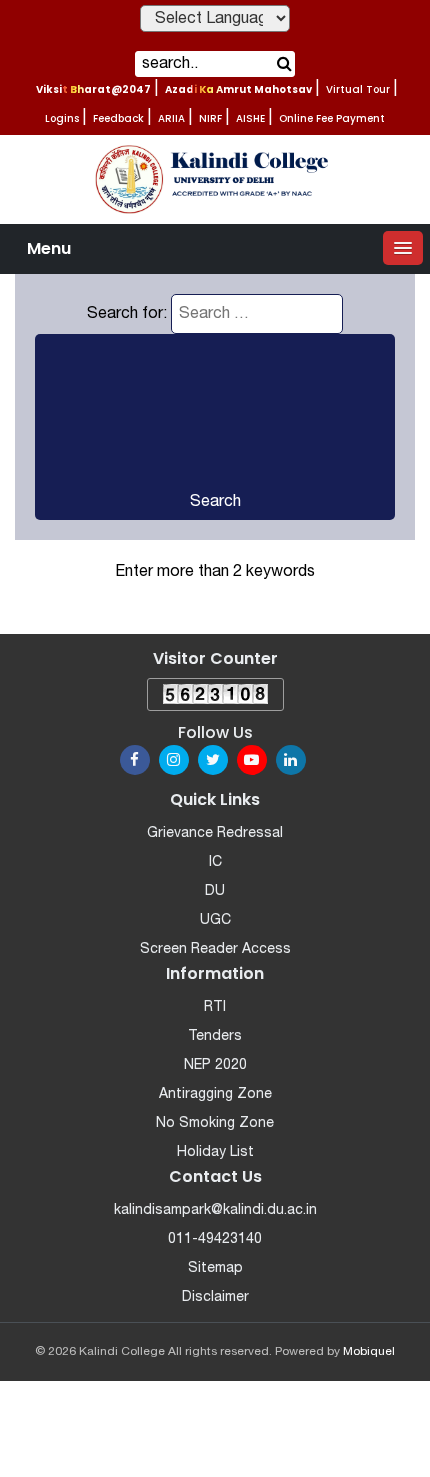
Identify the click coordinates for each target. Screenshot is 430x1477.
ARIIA (171, 118)
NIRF (210, 118)
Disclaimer (215, 1297)
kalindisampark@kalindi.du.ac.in (215, 1210)
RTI (215, 1007)
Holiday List (215, 1152)
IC (215, 862)
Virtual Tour (358, 89)
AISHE (250, 118)
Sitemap (215, 1268)
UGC (215, 920)
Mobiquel (369, 1351)
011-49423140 (215, 1239)
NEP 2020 (215, 1065)
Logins (62, 118)
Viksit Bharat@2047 (93, 89)
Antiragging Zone (215, 1094)
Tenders (215, 1036)
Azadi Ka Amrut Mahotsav (238, 89)
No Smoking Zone (215, 1123)
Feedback (118, 118)
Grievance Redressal (215, 833)
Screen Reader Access (215, 949)
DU (215, 891)
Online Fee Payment (332, 118)
